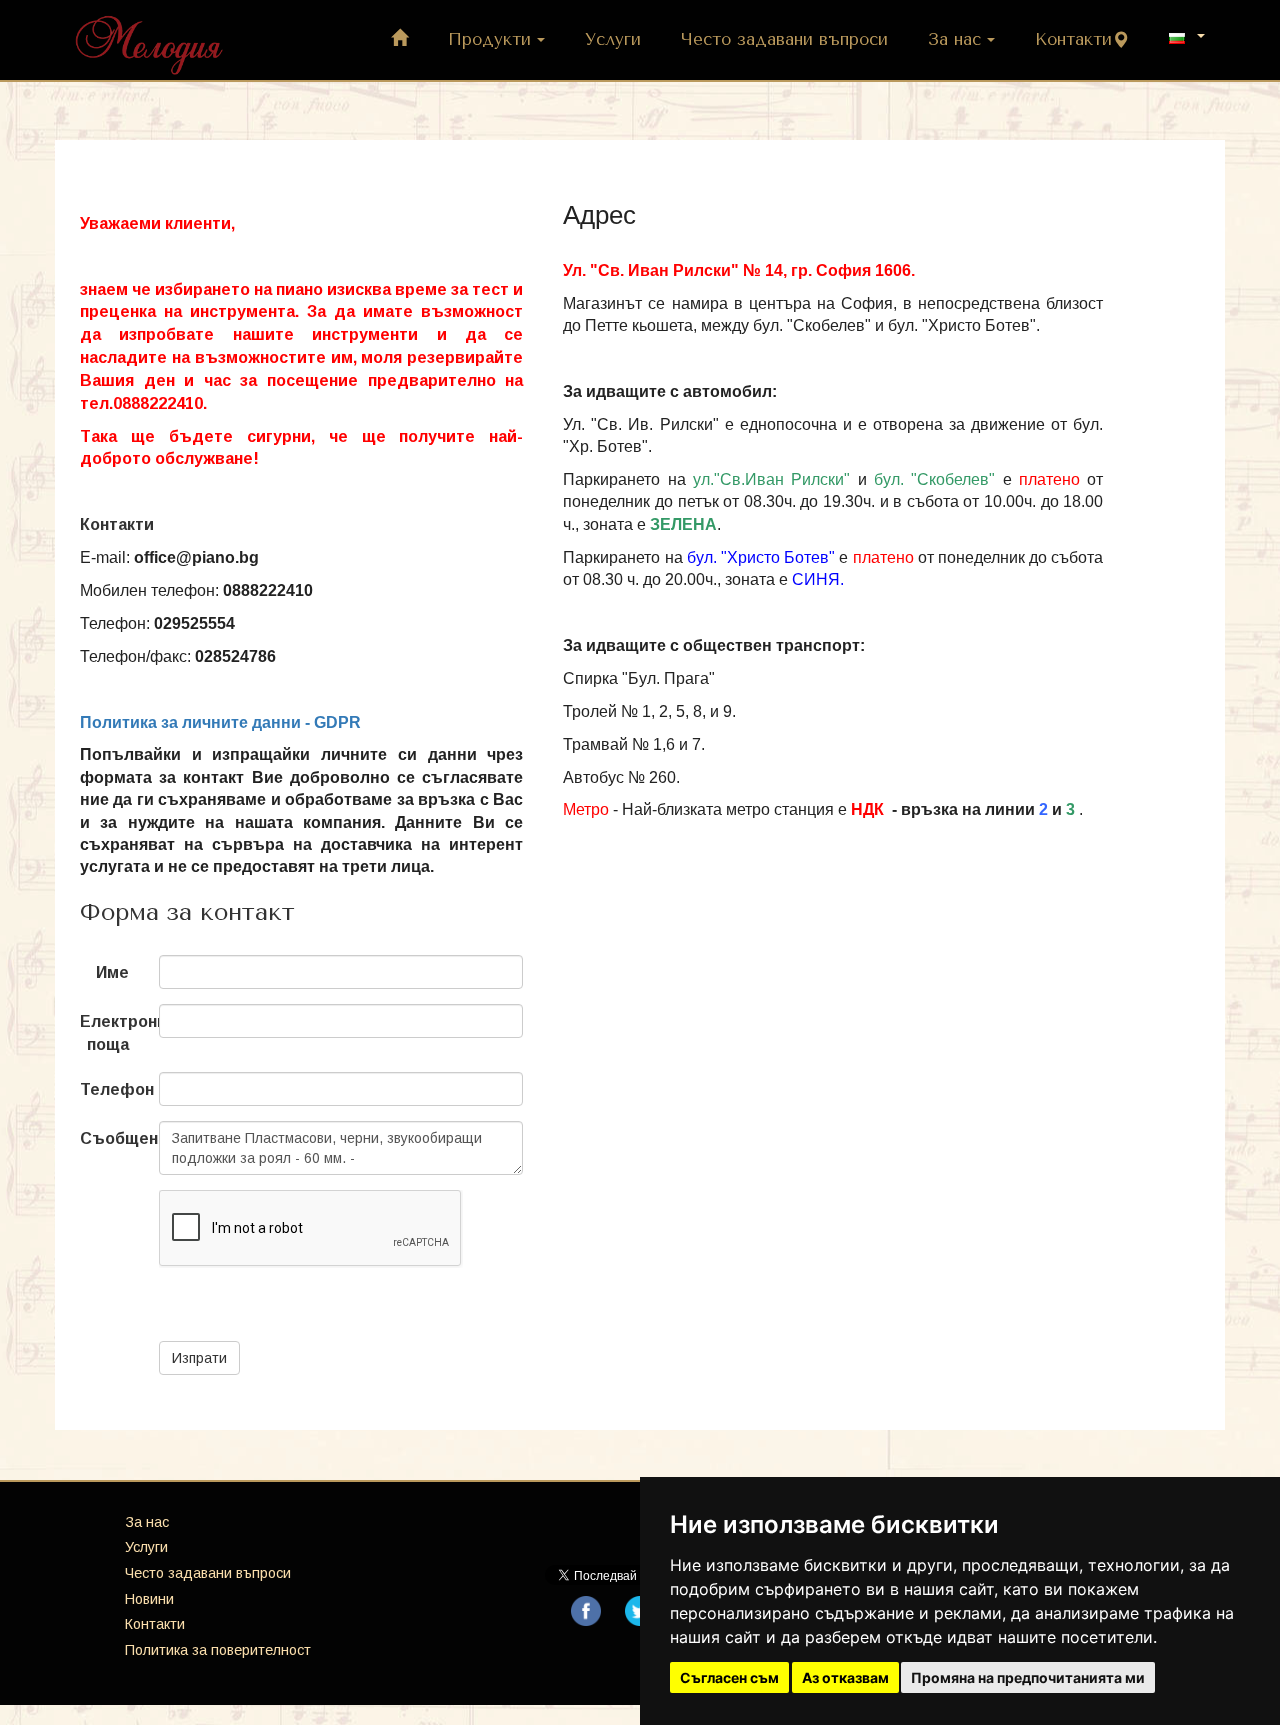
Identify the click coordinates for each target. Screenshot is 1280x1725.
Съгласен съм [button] (729, 1677)
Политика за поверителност (218, 1650)
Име (112, 972)
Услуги (613, 39)
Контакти (1073, 39)
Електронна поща (112, 1033)
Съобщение (112, 1138)
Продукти (489, 39)
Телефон (112, 1089)
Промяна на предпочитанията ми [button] (1028, 1677)
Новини (149, 1599)
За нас (954, 39)
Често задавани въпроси (784, 39)
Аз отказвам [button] (845, 1677)
